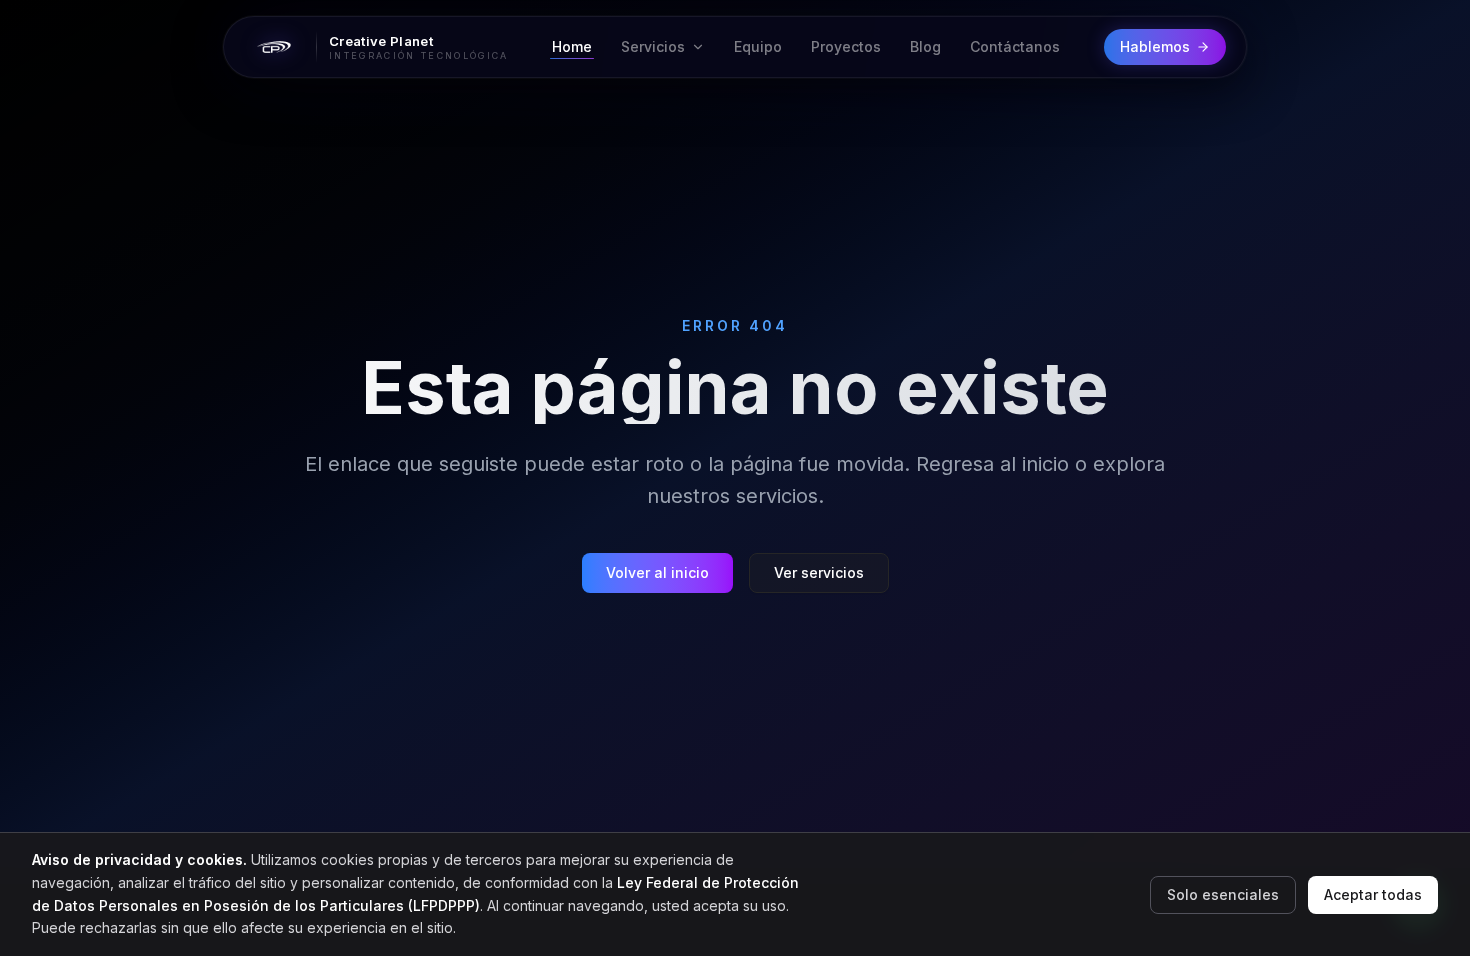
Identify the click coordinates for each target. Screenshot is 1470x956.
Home (572, 46)
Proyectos (846, 46)
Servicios (653, 46)
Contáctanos (1015, 46)
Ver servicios (819, 572)
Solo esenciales (1223, 894)
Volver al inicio (657, 572)
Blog (925, 46)
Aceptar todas (1373, 894)
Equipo (758, 46)
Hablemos (1155, 46)
